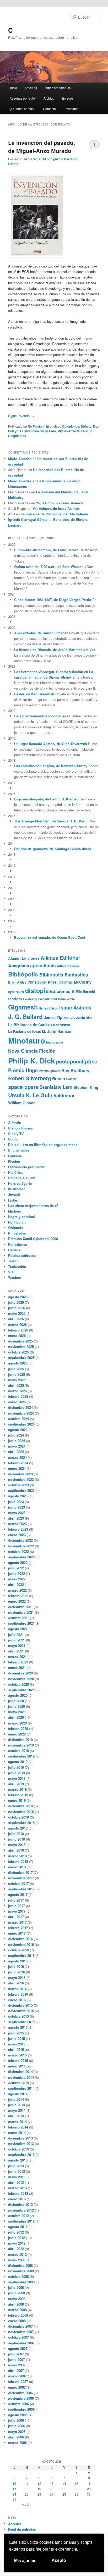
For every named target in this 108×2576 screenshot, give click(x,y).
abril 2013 (16, 2182)
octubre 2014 (18, 2083)
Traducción (17, 1266)
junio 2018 (17, 1839)
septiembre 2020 (21, 1690)
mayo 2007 (17, 2365)
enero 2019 (17, 1800)
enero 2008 (17, 2321)
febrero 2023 (18, 1529)
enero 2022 (17, 1601)
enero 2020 (17, 1734)
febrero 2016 (18, 1994)
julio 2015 (16, 2033)
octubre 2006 (18, 2404)
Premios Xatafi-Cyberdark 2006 (33, 1239)
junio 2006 (17, 2426)
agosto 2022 (18, 1562)
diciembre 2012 (20, 2204)
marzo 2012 (17, 2254)
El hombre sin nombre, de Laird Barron (46, 550)
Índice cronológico (58, 88)
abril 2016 (16, 1983)
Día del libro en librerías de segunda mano (43, 1145)
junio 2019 (17, 1773)
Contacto (49, 109)
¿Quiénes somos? (22, 109)
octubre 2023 (18, 1485)
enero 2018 (17, 1867)
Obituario (16, 1228)
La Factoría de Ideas (25, 1031)
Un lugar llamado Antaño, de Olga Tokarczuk (51, 744)
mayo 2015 (17, 2044)
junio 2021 (17, 1640)
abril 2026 (16, 1319)
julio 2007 (16, 2354)
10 (14, 2484)
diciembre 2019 (20, 1740)
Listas (13, 1200)
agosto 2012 (18, 2227)
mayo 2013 (17, 2177)
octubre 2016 (18, 1950)
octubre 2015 (18, 2016)
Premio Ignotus (50, 1071)
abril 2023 (16, 1518)
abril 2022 (16, 1584)
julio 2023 (16, 1502)
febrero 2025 (18, 1396)
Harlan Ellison (48, 1008)
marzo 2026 (17, 1325)
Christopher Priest (42, 982)
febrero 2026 (18, 1330)
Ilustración (17, 1189)
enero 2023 (17, 1535)
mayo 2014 (17, 2110)
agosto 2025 (18, 1363)
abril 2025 (16, 1385)
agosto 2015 (18, 2027)
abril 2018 (16, 1850)
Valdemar (64, 1095)
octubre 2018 (18, 1817)
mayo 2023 (17, 1513)
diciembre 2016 (20, 1939)
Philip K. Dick (31, 1060)
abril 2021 (16, 1651)
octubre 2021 (18, 1618)
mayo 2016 (17, 1977)
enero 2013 (17, 2199)
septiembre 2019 (21, 1756)
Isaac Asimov (75, 1008)
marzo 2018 (17, 1856)
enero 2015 (17, 2066)
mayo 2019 (17, 1778)
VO (11, 1272)
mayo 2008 (17, 2299)
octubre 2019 (18, 1751)
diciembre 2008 (20, 2265)
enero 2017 (17, 1933)
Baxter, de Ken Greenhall (34, 694)
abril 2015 (16, 2050)
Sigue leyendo (21, 416)
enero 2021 (17, 1668)
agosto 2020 (18, 1695)
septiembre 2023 (21, 1490)
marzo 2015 (17, 2055)
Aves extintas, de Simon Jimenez (41, 633)
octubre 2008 (18, 2276)
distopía (37, 990)
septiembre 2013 (21, 2155)
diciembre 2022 (20, 1540)
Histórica (15, 1172)
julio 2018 (16, 1834)
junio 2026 (17, 1308)
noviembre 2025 (21, 1347)
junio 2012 (17, 2238)
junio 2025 (17, 1374)
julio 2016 (16, 1966)
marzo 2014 (17, 2122)
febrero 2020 (18, 1729)
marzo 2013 (17, 2188)
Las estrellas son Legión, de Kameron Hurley (51, 766)
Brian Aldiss (17, 982)
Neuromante (55, 1042)
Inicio (13, 88)
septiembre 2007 (21, 2343)
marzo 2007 (17, 2376)
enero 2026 (17, 1336)
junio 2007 (17, 2359)
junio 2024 (17, 1441)
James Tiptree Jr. (59, 1017)
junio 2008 (17, 2293)
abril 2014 (16, 2116)
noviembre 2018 (21, 1812)
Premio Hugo (23, 1070)
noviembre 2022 (21, 1546)
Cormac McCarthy (75, 982)
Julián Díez (84, 1018)
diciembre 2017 (20, 1872)
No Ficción (36, 426)
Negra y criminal (21, 1217)
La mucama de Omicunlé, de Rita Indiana (54, 514)
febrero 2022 (18, 1596)
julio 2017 (16, 1900)
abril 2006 (16, 2437)
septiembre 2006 (21, 2409)
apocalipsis (43, 965)
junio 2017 (17, 1906)
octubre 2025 (18, 1352)
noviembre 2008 (21, 2271)
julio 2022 (16, 1568)
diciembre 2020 (20, 1673)
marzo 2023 (17, 1524)
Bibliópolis (23, 974)
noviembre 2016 (21, 1944)
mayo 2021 (17, 1646)
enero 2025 (17, 1402)
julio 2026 (16, 1302)
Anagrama (19, 965)
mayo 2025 (17, 1380)
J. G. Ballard (25, 1017)
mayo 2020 (17, 1712)
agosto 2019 (18, 1762)
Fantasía (15, 1156)
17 (14, 2489)
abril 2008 (16, 2304)
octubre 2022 (18, 1551)
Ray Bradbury (75, 1070)
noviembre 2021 (21, 1612)
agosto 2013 (18, 2160)
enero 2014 (17, 2133)
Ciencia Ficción (21, 1128)
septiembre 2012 (21, 2221)
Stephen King (86, 1087)
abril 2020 (16, 1717)
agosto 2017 (18, 1894)
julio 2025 (16, 1369)
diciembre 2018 (20, 1806)
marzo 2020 (17, 1723)
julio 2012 (16, 2232)
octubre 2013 (18, 2149)
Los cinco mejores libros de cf (33, 1206)
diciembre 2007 (20, 2326)
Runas (59, 1079)
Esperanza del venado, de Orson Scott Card (50, 937)
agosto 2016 (18, 1961)
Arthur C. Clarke (68, 966)
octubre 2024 (18, 1419)
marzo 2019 (17, 1789)
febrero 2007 (18, 2381)
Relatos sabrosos (22, 1255)
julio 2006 (16, 2420)
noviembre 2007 (21, 2332)
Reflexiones (18, 1244)
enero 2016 (17, 2000)
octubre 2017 (18, 1883)
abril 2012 (16, 2249)
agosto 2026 (18, 1297)
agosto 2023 (18, 1496)
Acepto (59, 2560)
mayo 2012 (17, 2243)
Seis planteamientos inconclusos (41, 716)
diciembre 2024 (20, 1407)
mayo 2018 (17, 1845)
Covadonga (71, 426)
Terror (13, 1261)
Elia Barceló (85, 992)
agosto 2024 (18, 1430)
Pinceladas (17, 1233)
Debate (86, 426)
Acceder (15, 2524)
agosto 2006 (18, 2415)
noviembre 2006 (21, 2398)
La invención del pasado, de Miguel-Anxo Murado (42, 147)
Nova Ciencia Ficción (32, 1051)
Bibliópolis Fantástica (64, 975)
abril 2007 (16, 2370)
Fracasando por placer (26, 1167)
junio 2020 (17, 1706)
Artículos (31, 88)
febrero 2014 (18, 2127)
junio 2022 (17, 1573)
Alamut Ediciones (24, 958)
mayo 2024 (17, 1446)
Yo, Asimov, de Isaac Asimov (60, 503)
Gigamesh (23, 1007)
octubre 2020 (18, 1684)
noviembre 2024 (21, 1413)
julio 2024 (16, 1435)
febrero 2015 (18, 2061)
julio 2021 (16, 1634)
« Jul (26, 2504)
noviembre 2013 (21, 2144)
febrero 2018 (18, 1861)
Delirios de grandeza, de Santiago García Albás (53, 849)
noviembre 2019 (21, 1745)
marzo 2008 (17, 2310)
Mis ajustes (25, 2561)
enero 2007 (17, 2387)
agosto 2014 (18, 2094)
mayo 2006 (17, 2432)
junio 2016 (17, 1972)
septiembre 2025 (21, 1358)
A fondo (15, 1123)
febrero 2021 (18, 1662)
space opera (23, 1087)
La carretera (60, 1025)
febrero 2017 (18, 1928)
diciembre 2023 (20, 1474)
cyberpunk (16, 992)
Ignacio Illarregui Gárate (28, 519)
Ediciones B (62, 991)
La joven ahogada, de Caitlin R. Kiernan (46, 799)
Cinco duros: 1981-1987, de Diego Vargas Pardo (53, 600)
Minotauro (27, 1040)
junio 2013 (17, 2171)
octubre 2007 (18, 2337)
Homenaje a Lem (22, 1178)
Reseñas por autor (23, 98)
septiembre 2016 (21, 1955)
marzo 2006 (17, 2443)
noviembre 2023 (21, 1479)
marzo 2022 (17, 1590)
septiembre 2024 (21, 1424)
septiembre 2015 (21, 2022)
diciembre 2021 (20, 1607)
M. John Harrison (57, 1031)
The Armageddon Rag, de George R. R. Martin (51, 821)
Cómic (13, 1139)
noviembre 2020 (21, 1679)
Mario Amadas (20, 459)
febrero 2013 (18, 2193)
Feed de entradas (22, 2529)
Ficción (14, 1161)
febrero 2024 (18, 1463)
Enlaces (68, 98)
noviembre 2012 (21, 2210)
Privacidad (71, 109)
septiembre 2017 (21, 1889)
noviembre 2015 (21, 2011)
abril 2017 (16, 1917)
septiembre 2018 (21, 1823)
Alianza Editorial (60, 958)
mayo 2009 (17, 2260)
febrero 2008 (18, 2315)
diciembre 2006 (20, 2393)
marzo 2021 (17, 1657)
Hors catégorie (20, 1183)
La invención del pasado (38, 431)
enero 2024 (17, 1468)
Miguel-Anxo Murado (73, 431)
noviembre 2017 (21, 1878)
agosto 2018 (18, 1828)
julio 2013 (16, 2166)
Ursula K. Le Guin (30, 1095)
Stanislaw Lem (56, 1087)
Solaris (71, 1079)
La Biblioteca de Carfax (29, 1025)
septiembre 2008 (21, 2282)
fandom (15, 999)
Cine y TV (16, 1134)
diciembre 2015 (20, 2005)
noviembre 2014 (21, 2077)
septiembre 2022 (21, 1557)
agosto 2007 (18, 2348)
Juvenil (14, 1194)
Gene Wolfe (66, 999)
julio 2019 (16, 1767)
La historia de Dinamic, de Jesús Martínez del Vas (55, 650)
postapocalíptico (77, 1061)
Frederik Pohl (48, 999)
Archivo (49, 98)
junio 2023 (17, 1507)
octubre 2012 (18, 2216)
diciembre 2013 (20, 2138)
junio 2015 (17, 2039)
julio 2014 (16, 2099)
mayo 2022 (17, 1579)
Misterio (15, 1211)
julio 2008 (16, 2287)
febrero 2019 (18, 1795)
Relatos (14, 1250)
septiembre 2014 (21, 2088)
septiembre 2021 (21, 1623)
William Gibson (22, 1103)
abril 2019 (16, 1784)
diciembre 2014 (20, 2072)
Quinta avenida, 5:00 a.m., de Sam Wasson (49, 567)
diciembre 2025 (20, 1341)
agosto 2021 (18, 1629)
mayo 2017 (17, 1911)
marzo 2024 (17, 1457)
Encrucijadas (19, 1150)
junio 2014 (17, 2105)
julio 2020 (16, 1701)
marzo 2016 (17, 1989)
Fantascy (30, 999)
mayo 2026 (17, 1313)
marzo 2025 (17, 1391)
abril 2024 (16, 1452)
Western (15, 1277)
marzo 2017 (17, 1922)
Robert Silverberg (30, 1078)
